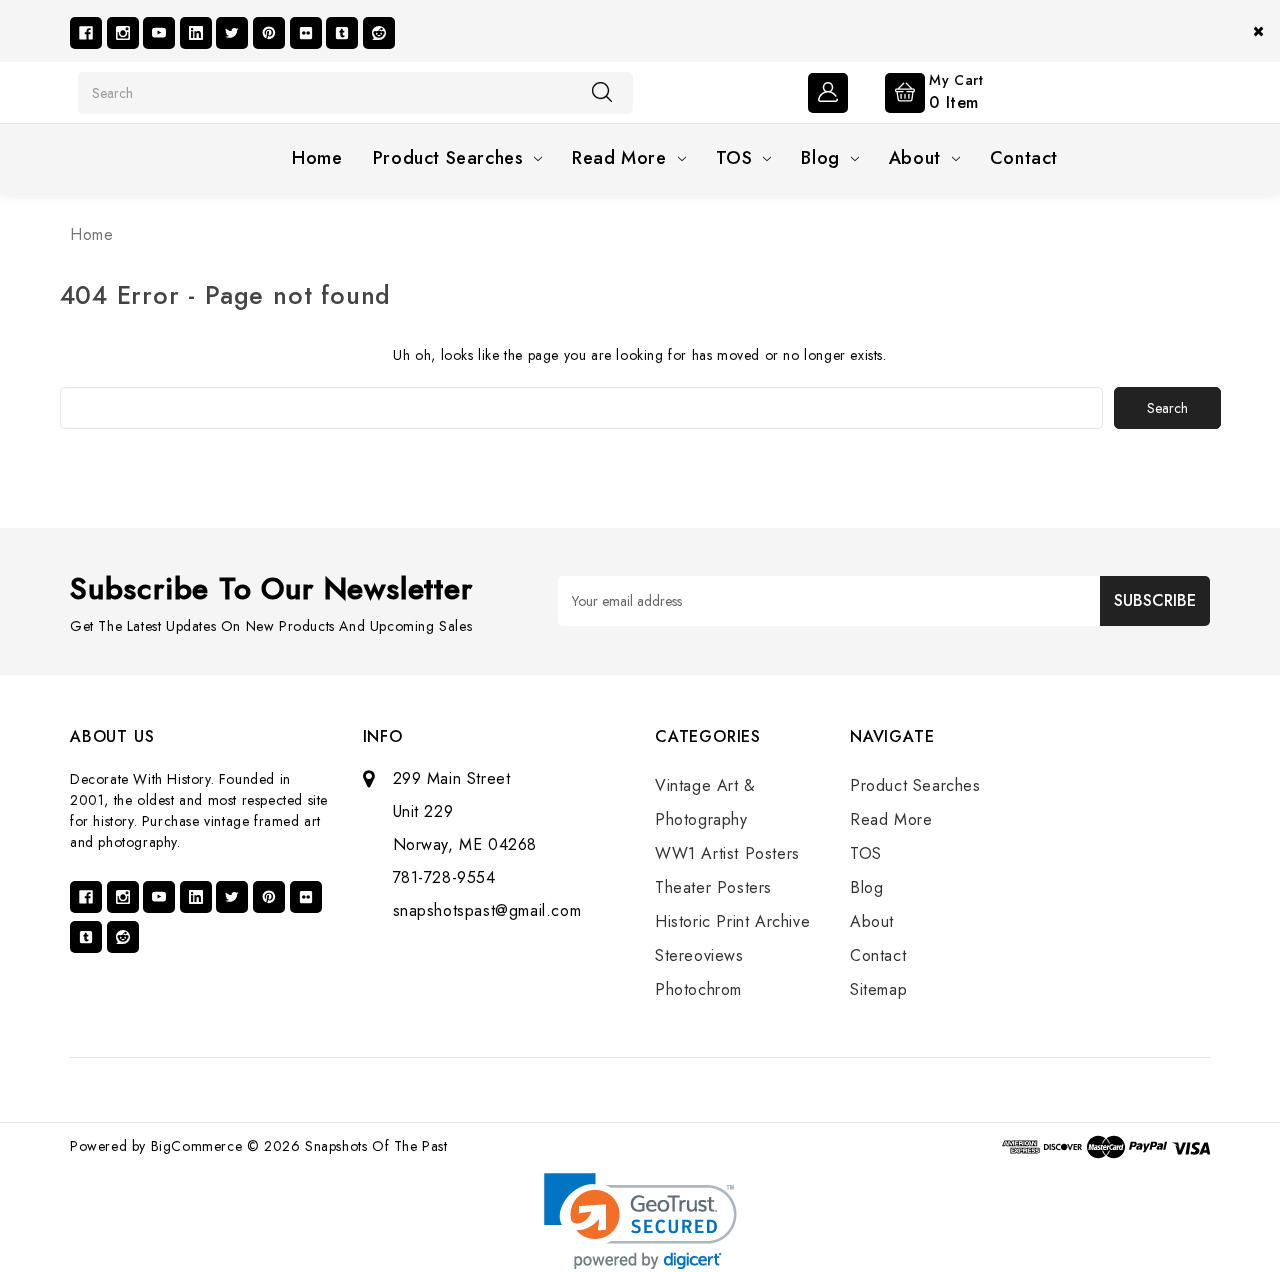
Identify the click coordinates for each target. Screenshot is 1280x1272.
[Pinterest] (269, 33)
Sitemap (878, 989)
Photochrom (698, 989)
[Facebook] (86, 33)
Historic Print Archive (732, 921)
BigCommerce (197, 1146)
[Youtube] (159, 33)
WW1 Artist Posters (727, 853)
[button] (640, 1221)
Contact (1024, 158)
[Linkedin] (196, 33)
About (915, 158)
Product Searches (448, 158)
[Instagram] (123, 33)
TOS (734, 158)
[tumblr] (342, 33)
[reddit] (379, 33)
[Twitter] (232, 33)
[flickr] (306, 33)
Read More (619, 158)
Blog (820, 158)
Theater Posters (713, 887)
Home (317, 158)
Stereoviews (699, 955)
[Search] (602, 92)
